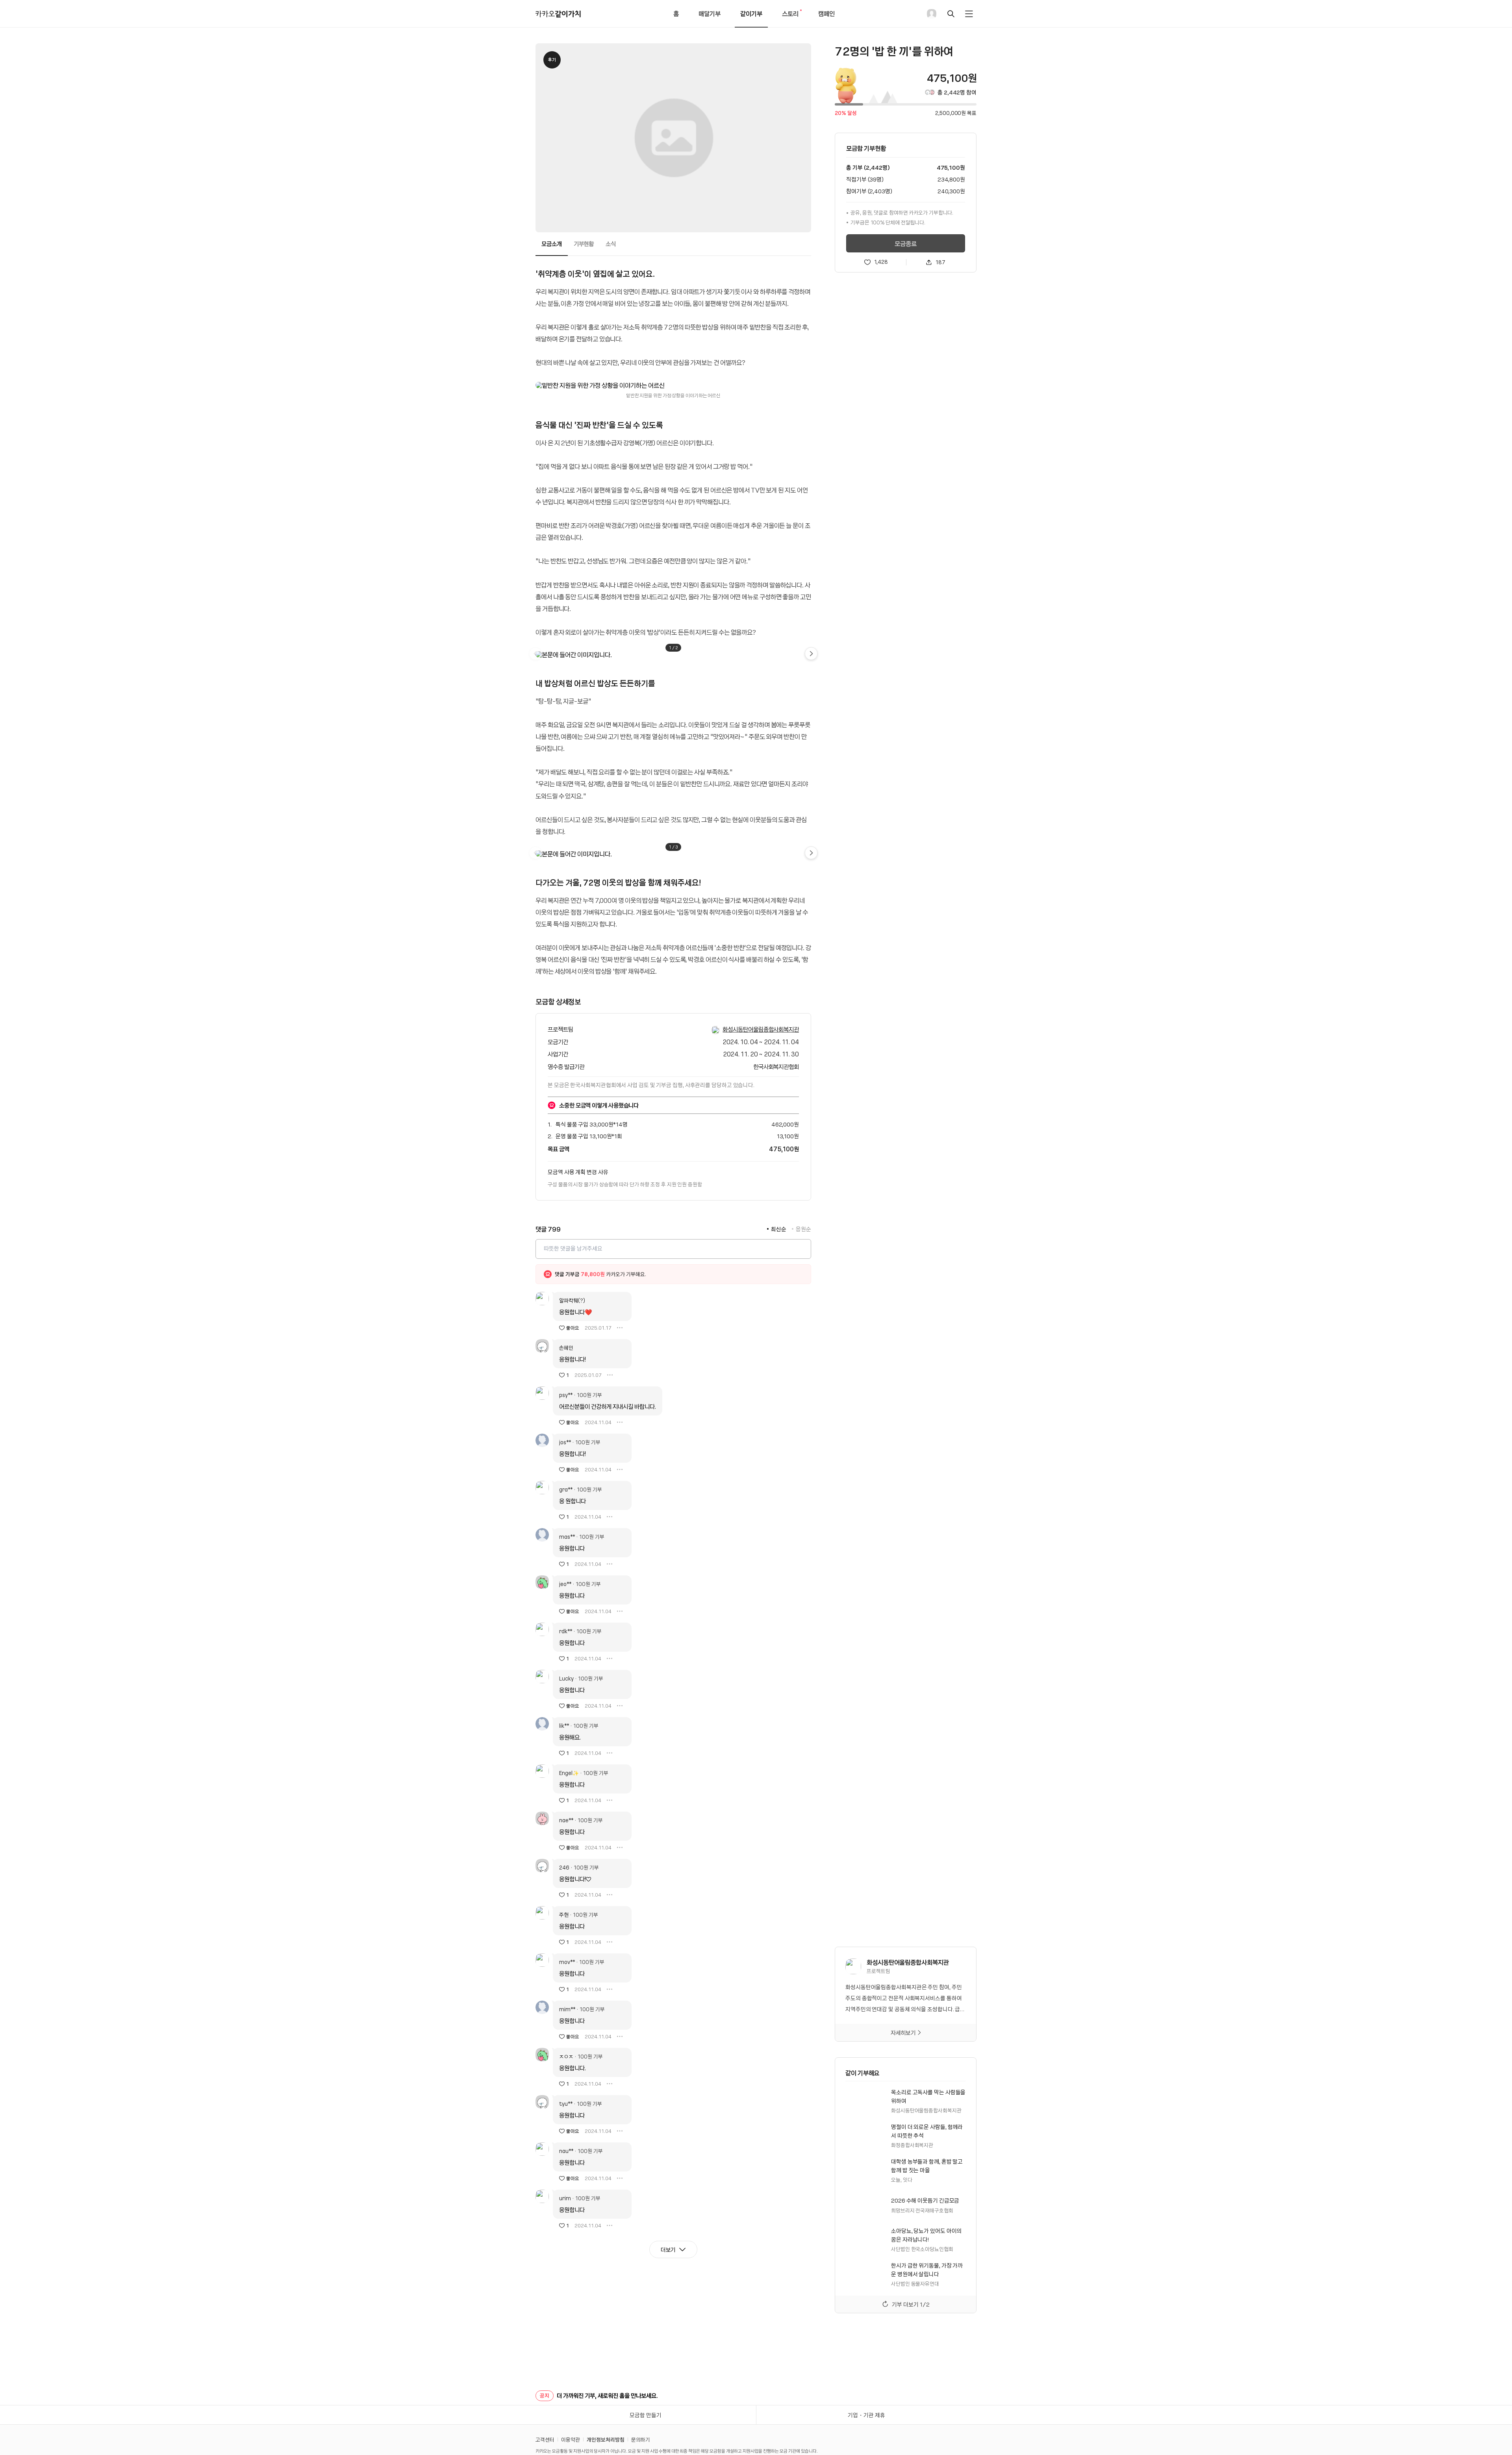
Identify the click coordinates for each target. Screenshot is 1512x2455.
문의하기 (641, 2439)
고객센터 (545, 2439)
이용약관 (571, 2439)
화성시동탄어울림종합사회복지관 (761, 1029)
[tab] (552, 244)
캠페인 (826, 13)
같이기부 (751, 13)
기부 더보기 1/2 (911, 2304)
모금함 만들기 (646, 2415)
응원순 (803, 1229)
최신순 (779, 1229)
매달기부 (710, 13)
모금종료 (906, 243)
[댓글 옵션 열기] (620, 1328)
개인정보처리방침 (606, 2439)
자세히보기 (903, 2033)
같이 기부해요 (862, 2073)
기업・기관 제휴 (866, 2415)
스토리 (793, 18)
